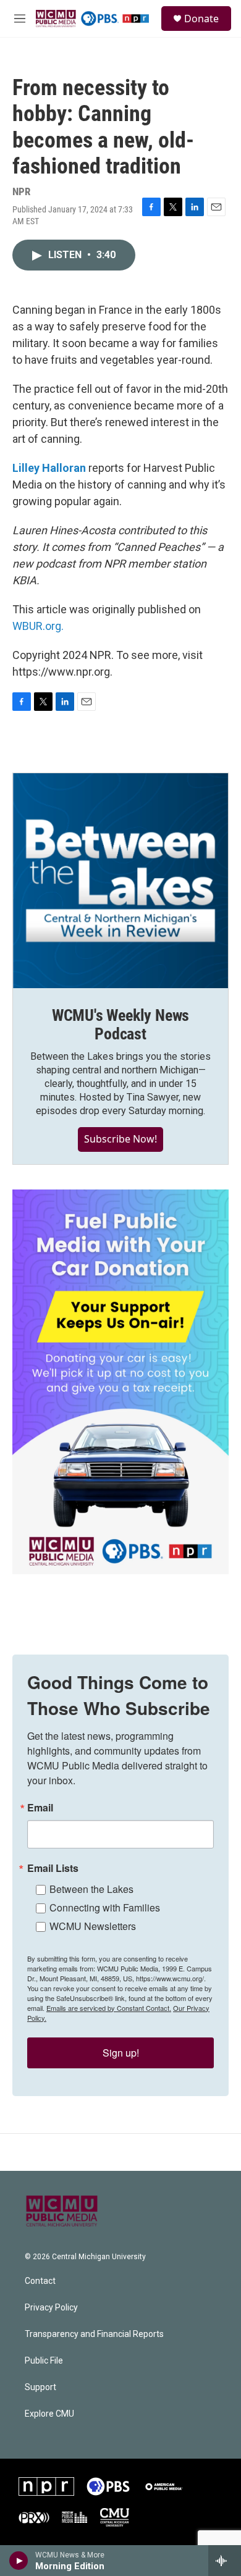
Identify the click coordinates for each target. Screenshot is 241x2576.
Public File (44, 2361)
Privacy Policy (51, 2308)
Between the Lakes (91, 1889)
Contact (40, 2281)
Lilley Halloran (49, 468)
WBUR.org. (38, 626)
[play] (19, 2561)
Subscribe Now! (120, 1139)
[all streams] (225, 2561)
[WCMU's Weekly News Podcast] (120, 881)
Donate (201, 19)
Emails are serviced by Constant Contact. (109, 2008)
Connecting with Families (105, 1907)
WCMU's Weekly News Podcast (120, 1025)
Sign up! (121, 2053)
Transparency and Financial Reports (94, 2334)
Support (40, 2387)
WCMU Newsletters (93, 1926)
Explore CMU (49, 2414)
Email (40, 1808)
